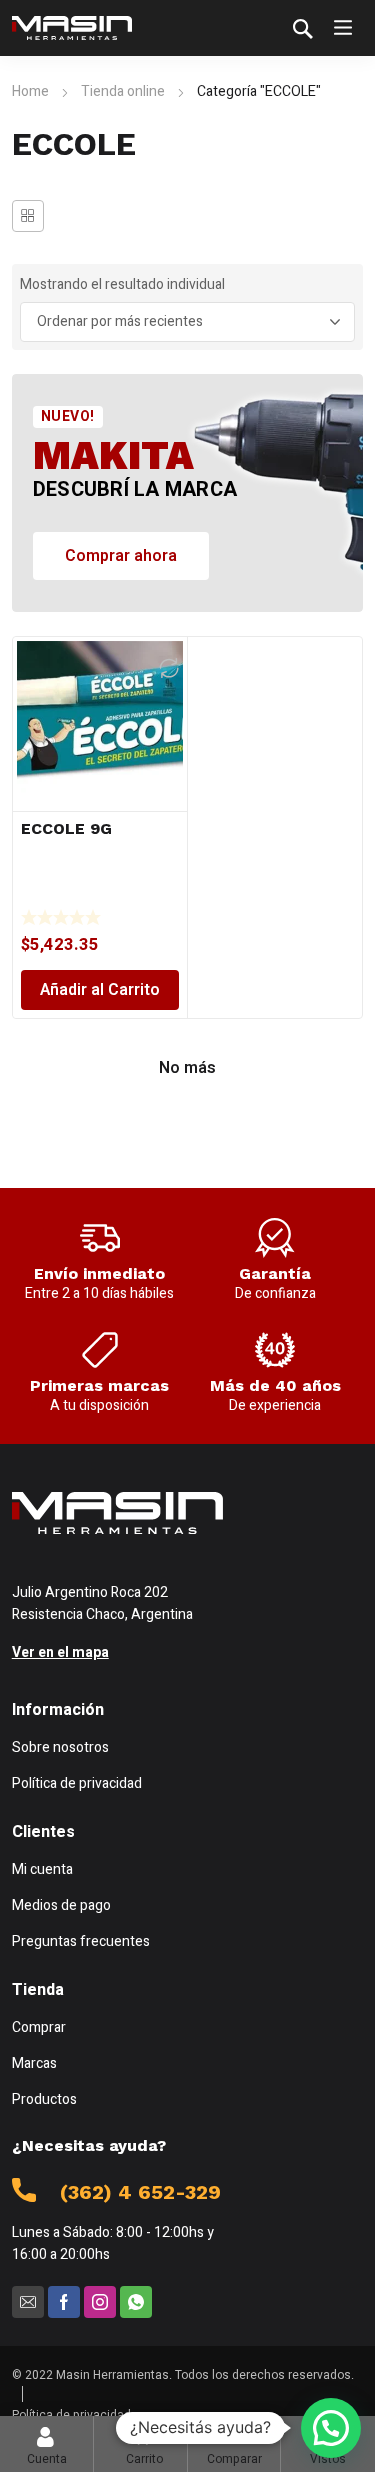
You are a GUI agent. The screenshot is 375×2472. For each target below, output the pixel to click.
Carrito (144, 2443)
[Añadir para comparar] (169, 668)
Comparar (234, 2443)
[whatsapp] (136, 2302)
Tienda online (123, 91)
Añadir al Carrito (100, 990)
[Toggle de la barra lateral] (28, 216)
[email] (28, 2302)
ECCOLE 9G (66, 828)
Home (30, 91)
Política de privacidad (71, 2415)
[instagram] (100, 2302)
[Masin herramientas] (72, 28)
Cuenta (47, 2459)
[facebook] (64, 2302)
